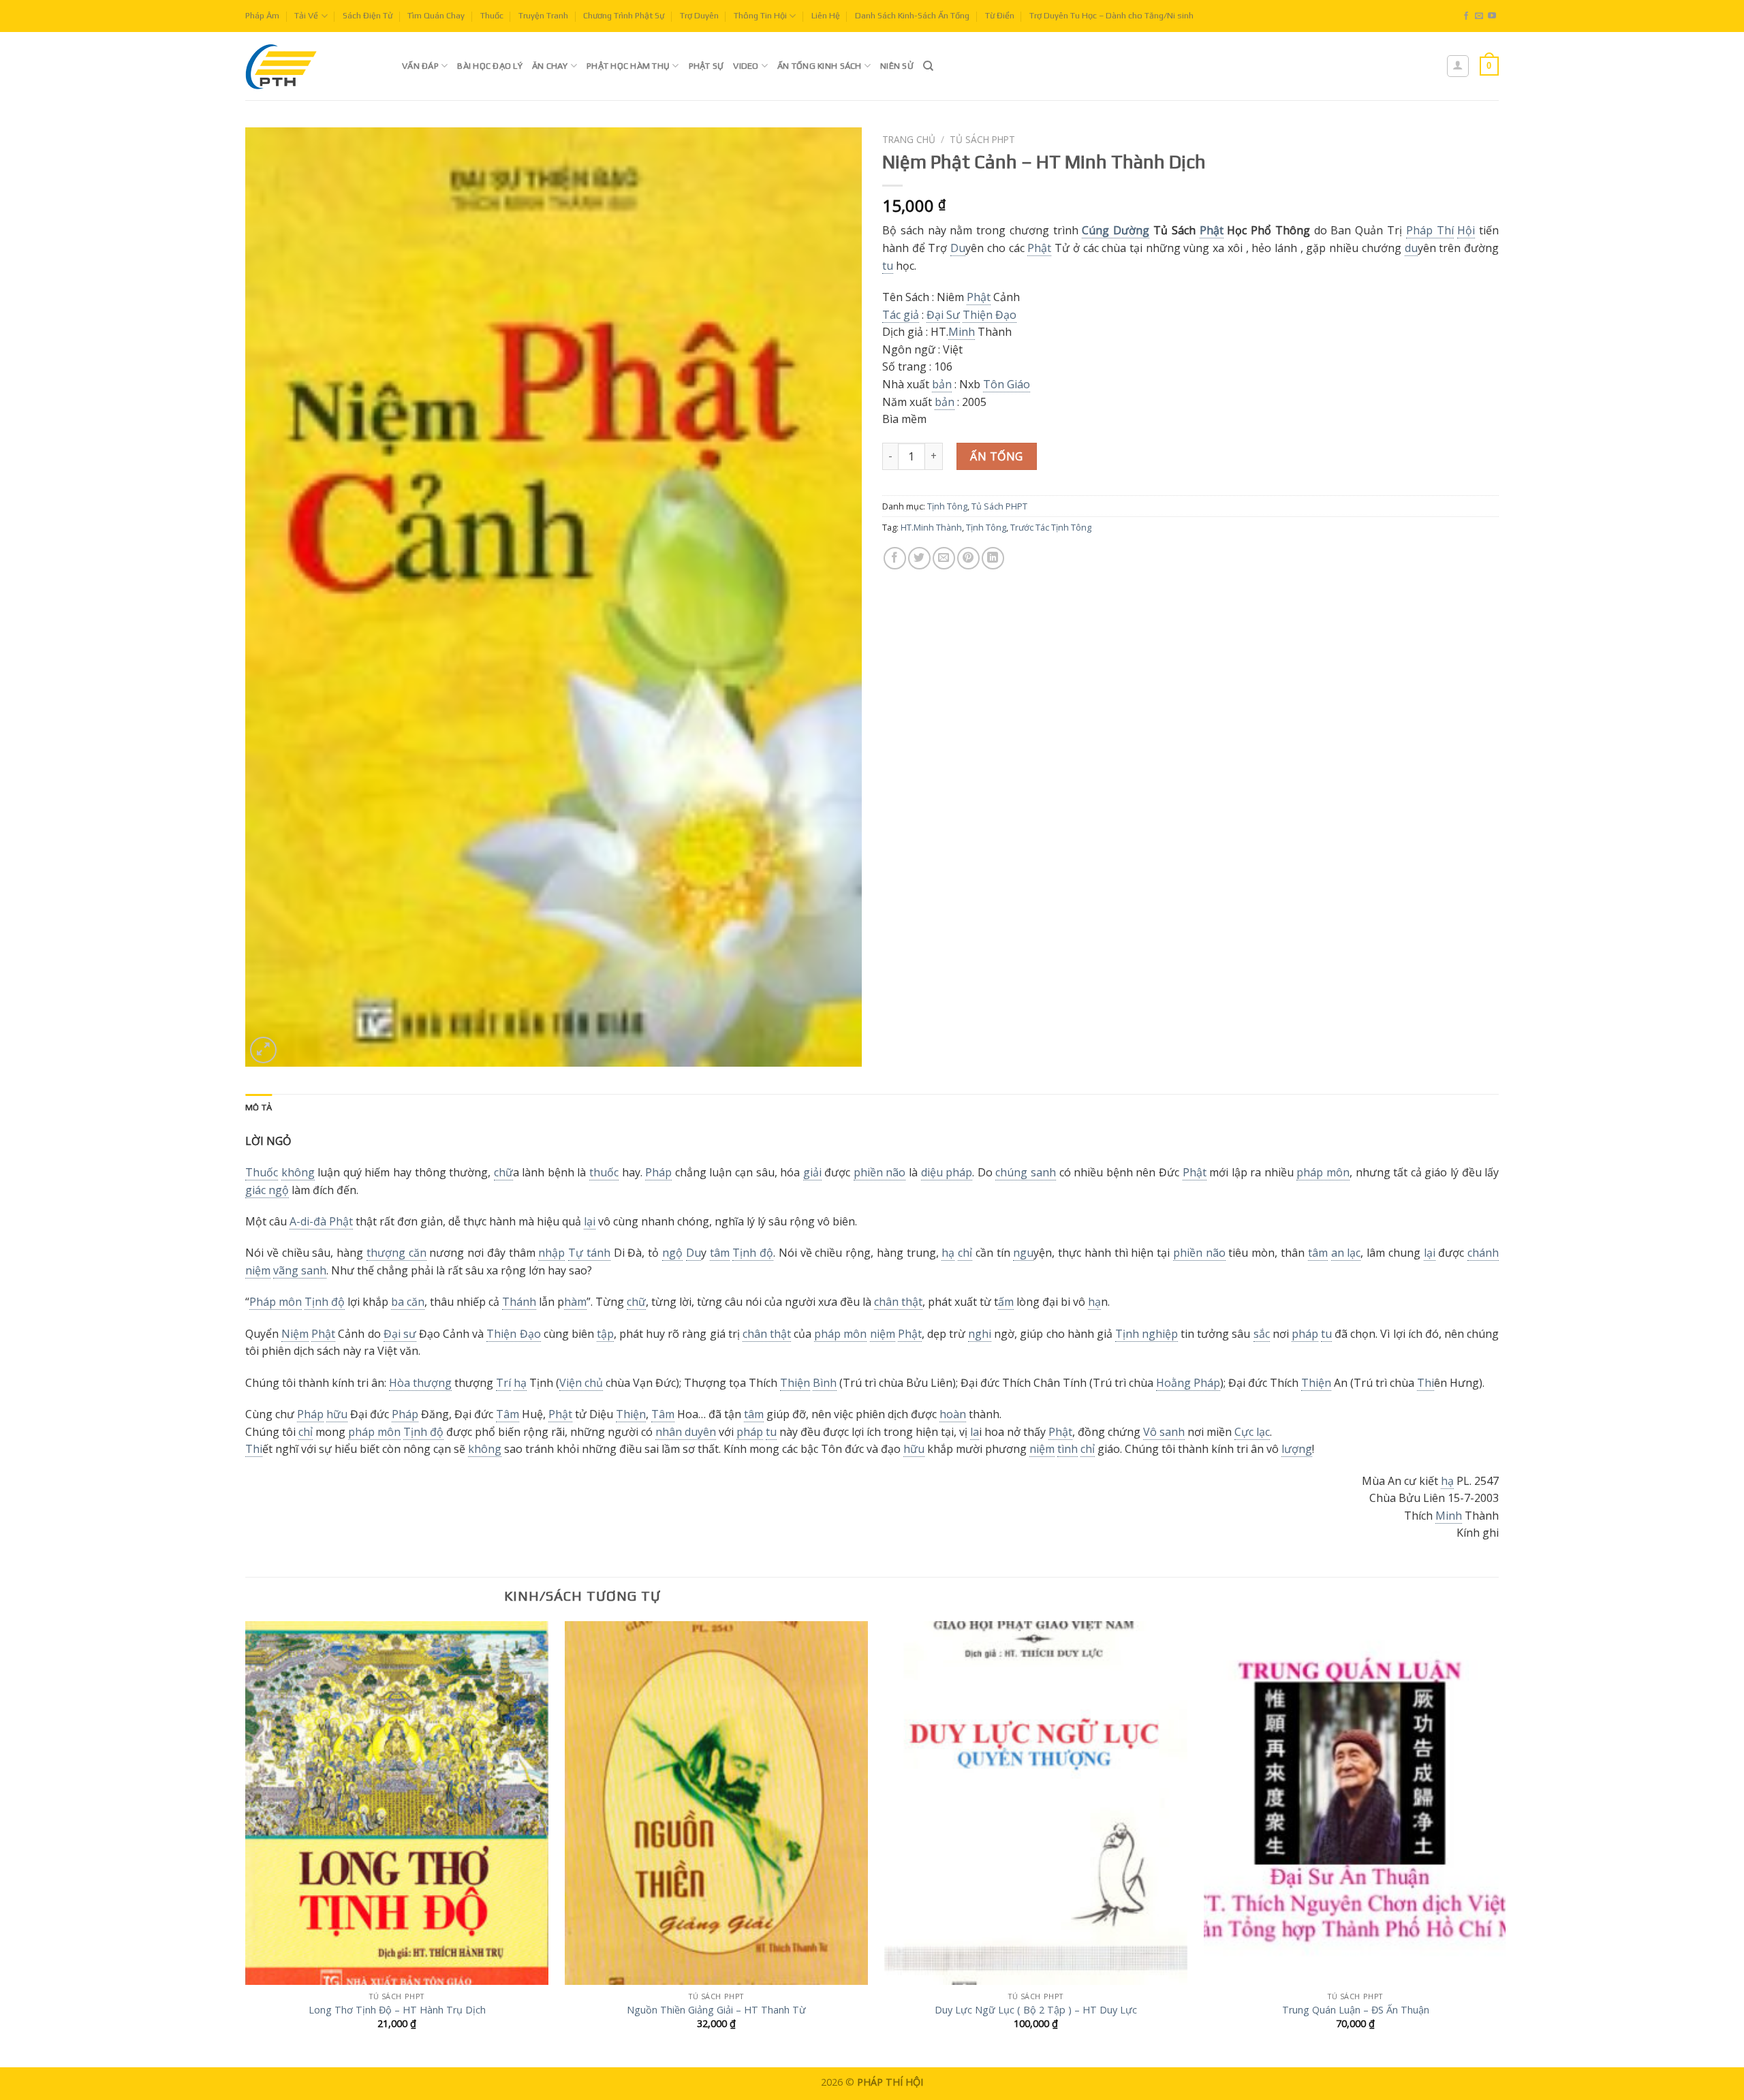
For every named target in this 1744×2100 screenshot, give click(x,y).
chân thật (898, 1302)
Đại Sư (943, 315)
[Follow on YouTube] (1492, 16)
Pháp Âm (262, 15)
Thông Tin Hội (760, 15)
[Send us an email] (1479, 16)
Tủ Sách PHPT (982, 139)
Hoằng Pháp (1188, 1383)
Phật (1212, 230)
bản (942, 384)
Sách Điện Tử (368, 15)
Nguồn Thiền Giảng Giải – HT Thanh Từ (716, 2010)
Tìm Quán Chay (436, 15)
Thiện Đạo (990, 315)
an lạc (1346, 1253)
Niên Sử (897, 66)
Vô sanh (1164, 1432)
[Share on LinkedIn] (993, 558)
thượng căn (396, 1253)
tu (888, 266)
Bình (825, 1383)
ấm (1006, 1302)
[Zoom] (263, 1050)
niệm (883, 1334)
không (298, 1172)
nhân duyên (686, 1432)
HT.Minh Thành (931, 527)
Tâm (508, 1414)
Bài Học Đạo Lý (490, 66)
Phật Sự (706, 66)
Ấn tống (996, 456)
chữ (503, 1172)
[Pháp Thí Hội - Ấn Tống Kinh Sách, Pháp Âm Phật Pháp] (313, 66)
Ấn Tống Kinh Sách (819, 66)
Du (958, 248)
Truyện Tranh (543, 15)
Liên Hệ (826, 15)
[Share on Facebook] (895, 558)
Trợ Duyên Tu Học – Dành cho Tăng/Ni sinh (1111, 15)
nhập (551, 1253)
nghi (980, 1334)
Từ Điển (1000, 15)
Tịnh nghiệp (1147, 1334)
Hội (1466, 230)
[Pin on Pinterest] (968, 558)
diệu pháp (947, 1172)
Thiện (795, 1383)
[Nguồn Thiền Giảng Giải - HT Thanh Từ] (716, 1803)
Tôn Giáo (1007, 384)
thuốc (604, 1172)
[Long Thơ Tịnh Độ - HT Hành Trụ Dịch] (397, 1803)
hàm (575, 1302)
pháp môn (1323, 1172)
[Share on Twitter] (919, 558)
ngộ (672, 1253)
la (975, 1432)
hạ (948, 1253)
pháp (1305, 1334)
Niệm (295, 1334)
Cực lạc (1252, 1432)
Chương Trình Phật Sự (624, 15)
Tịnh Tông (947, 506)
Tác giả (901, 315)
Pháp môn (276, 1302)
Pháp (658, 1172)
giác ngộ (267, 1190)
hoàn (953, 1414)
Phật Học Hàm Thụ (628, 66)
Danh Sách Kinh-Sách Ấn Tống (912, 15)
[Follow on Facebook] (1466, 16)
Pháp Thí (1430, 230)
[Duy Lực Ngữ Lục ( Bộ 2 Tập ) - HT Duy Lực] (1036, 1803)
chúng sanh (1026, 1172)
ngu (1023, 1253)
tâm (720, 1253)
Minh (962, 332)
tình (1068, 1449)
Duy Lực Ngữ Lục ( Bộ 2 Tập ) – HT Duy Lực (1036, 2010)
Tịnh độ (753, 1253)
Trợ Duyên (699, 15)
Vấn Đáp (420, 66)
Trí (503, 1383)
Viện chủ (581, 1383)
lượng (1297, 1449)
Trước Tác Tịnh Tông (1051, 527)
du (1411, 248)
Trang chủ (909, 139)
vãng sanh (300, 1270)
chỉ (965, 1253)
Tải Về (306, 15)
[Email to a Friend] (944, 558)
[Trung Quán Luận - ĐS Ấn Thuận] (1355, 1803)
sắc (1262, 1334)
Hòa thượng (420, 1383)
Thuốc (492, 15)
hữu (337, 1414)
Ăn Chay (550, 66)
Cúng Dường (1116, 230)
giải (812, 1172)
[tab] (259, 1108)
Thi (1426, 1383)
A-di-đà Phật (321, 1221)
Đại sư (400, 1334)
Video (746, 66)
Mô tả (259, 1107)
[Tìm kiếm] (928, 66)
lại (590, 1221)
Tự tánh (589, 1253)
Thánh (519, 1302)
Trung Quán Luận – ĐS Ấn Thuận (1356, 2010)
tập (605, 1334)
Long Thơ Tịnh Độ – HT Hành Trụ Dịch (397, 2010)
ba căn (408, 1302)
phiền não (880, 1172)
